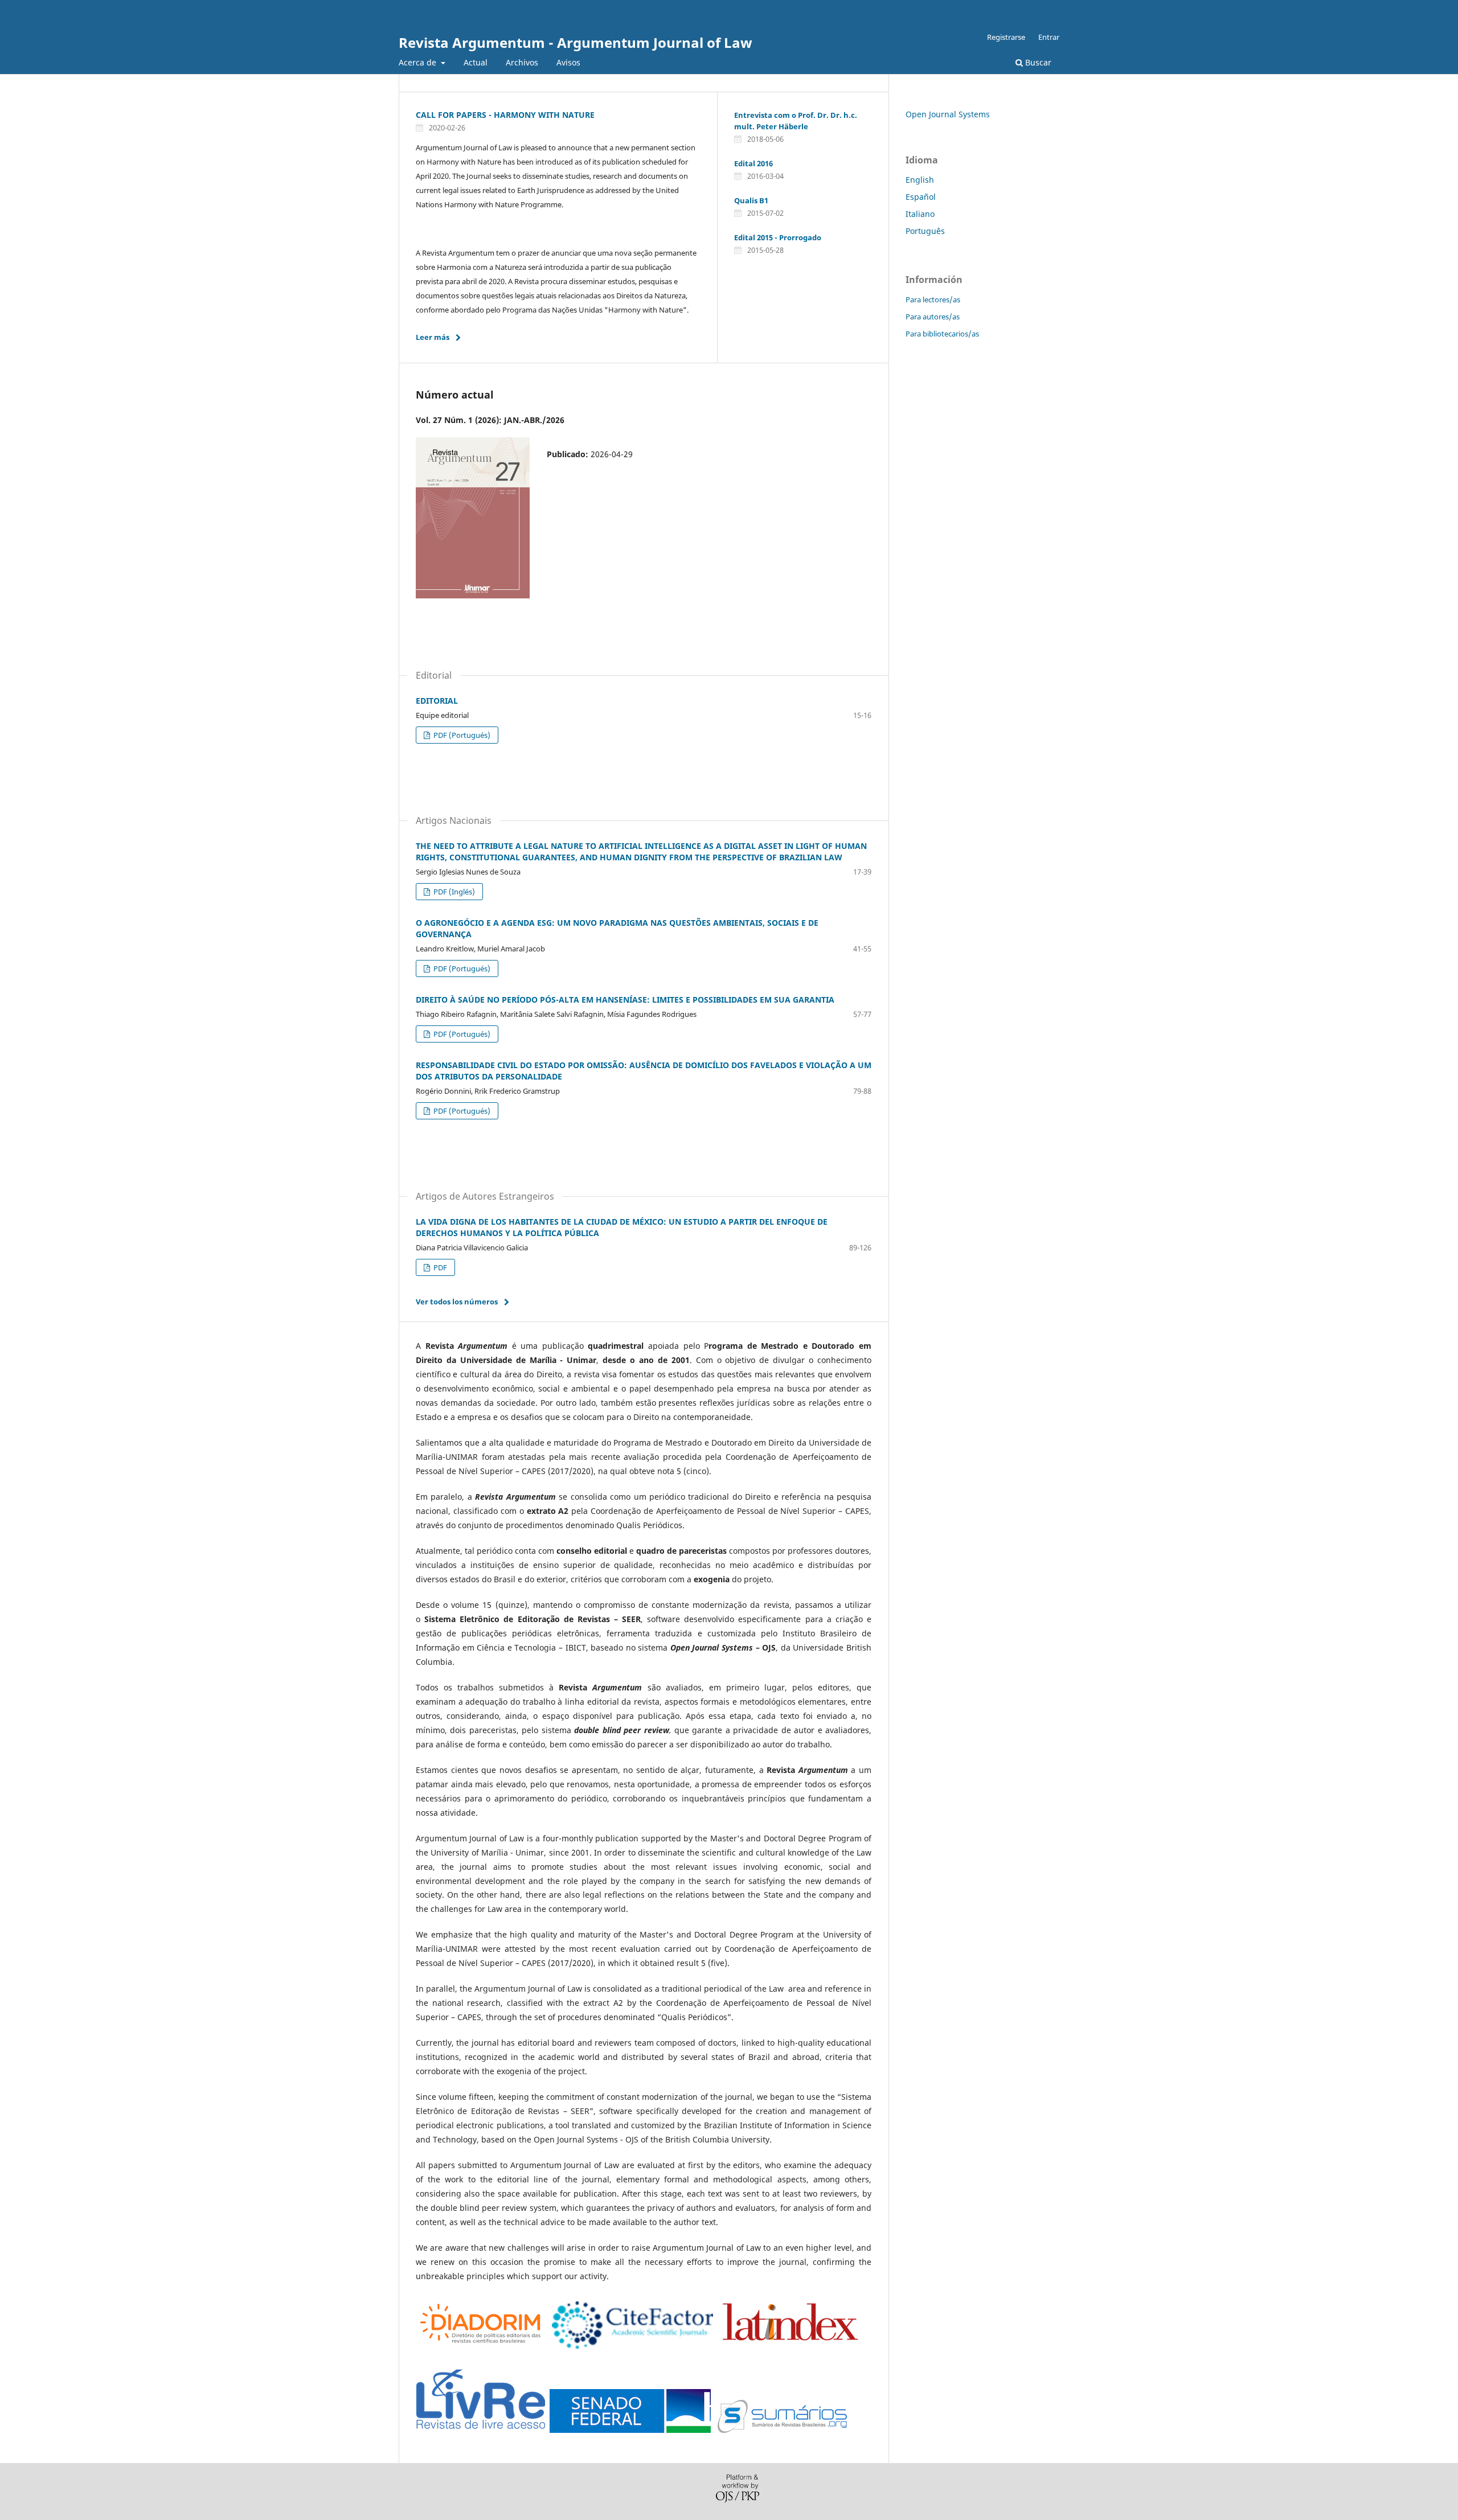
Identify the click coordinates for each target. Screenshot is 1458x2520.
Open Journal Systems (948, 114)
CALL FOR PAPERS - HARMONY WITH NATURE (505, 115)
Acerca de (419, 62)
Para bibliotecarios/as (942, 334)
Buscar (1037, 62)
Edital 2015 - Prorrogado (778, 237)
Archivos (522, 62)
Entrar (1049, 37)
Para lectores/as (933, 299)
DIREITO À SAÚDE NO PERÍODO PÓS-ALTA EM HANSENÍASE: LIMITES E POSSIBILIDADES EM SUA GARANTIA (625, 1000)
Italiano (920, 214)
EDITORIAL (437, 701)
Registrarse (1006, 37)
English (920, 180)
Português (925, 231)
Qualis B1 (751, 200)
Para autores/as (933, 317)
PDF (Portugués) (461, 735)
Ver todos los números (457, 1302)
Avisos (568, 62)
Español (921, 197)
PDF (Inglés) (453, 892)
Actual (476, 62)
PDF (439, 1267)
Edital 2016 (753, 163)
